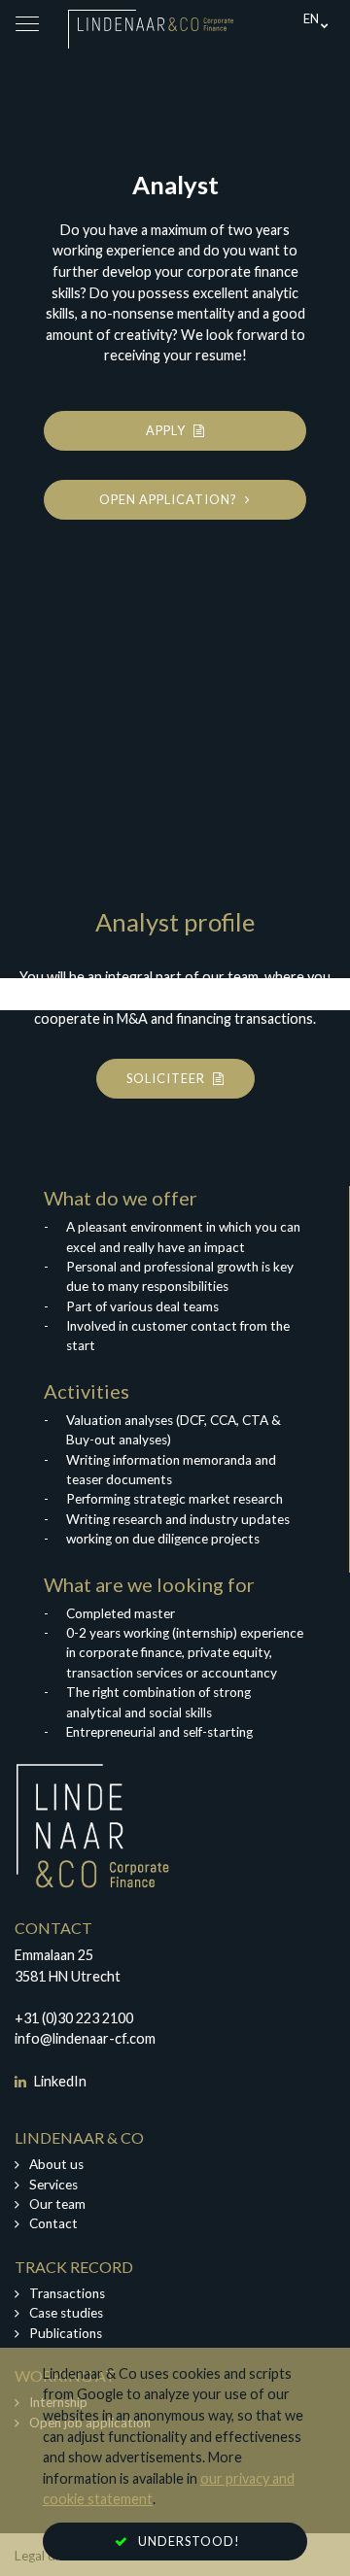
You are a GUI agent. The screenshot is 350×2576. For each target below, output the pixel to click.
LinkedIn (59, 2081)
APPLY (167, 430)
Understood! (189, 2541)
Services (53, 2185)
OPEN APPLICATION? (170, 499)
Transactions (67, 2293)
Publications (66, 2333)
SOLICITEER (167, 1078)
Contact (53, 2223)
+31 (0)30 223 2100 (74, 2018)
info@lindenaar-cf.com (85, 2038)
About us (56, 2164)
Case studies (66, 2313)
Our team (57, 2204)
